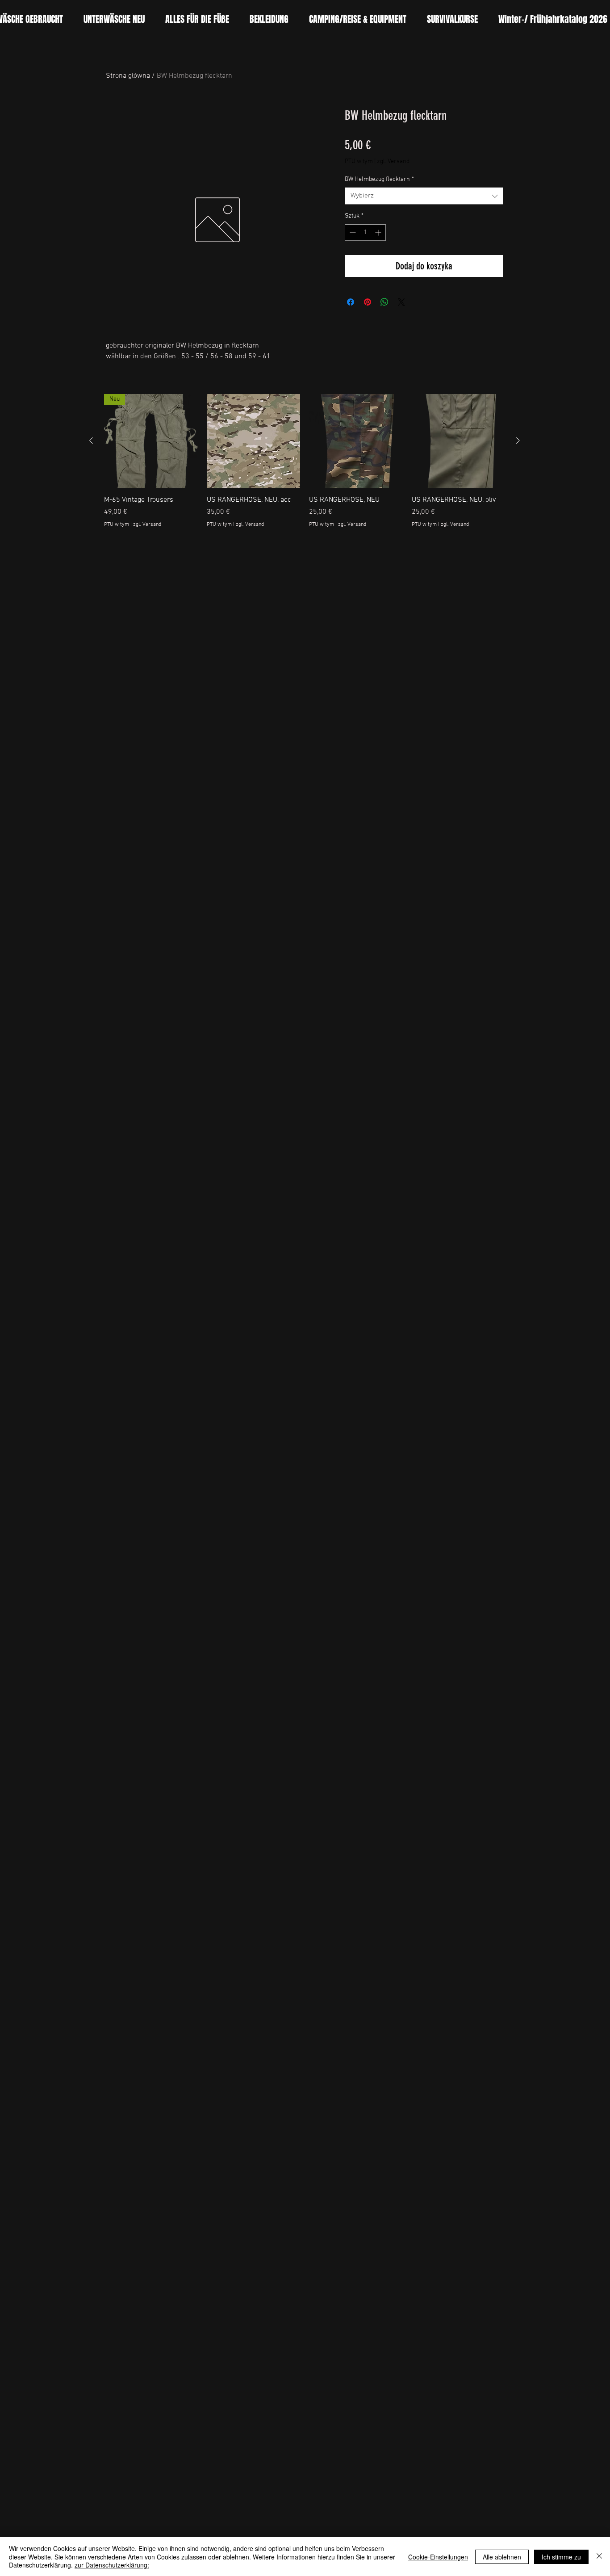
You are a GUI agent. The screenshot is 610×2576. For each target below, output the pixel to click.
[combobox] (424, 196)
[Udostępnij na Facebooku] (351, 302)
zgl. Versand (393, 162)
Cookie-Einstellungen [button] (438, 2557)
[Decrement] (352, 233)
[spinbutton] (365, 233)
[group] (305, 466)
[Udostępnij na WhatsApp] (384, 302)
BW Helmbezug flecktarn (379, 179)
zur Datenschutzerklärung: (112, 2565)
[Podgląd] (254, 441)
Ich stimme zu (561, 2557)
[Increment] (379, 233)
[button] (197, 19)
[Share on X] (401, 302)
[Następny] (518, 441)
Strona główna (128, 76)
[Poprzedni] (91, 441)
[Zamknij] (599, 2557)
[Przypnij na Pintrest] (368, 302)
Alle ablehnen (502, 2557)
